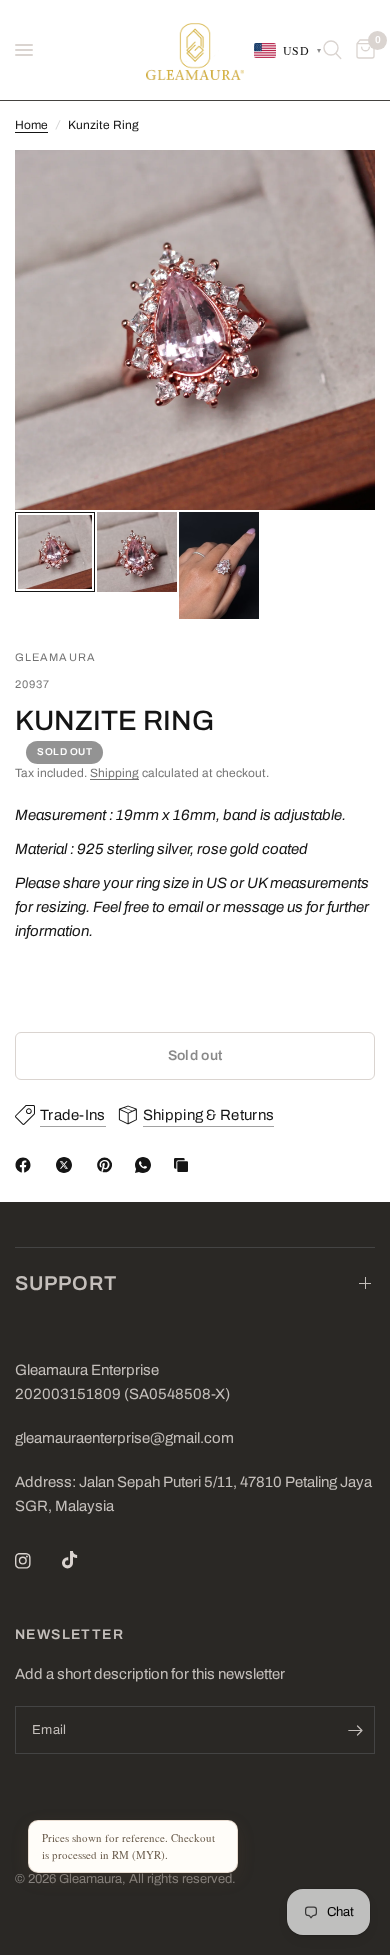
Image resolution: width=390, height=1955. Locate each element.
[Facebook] (27, 1165)
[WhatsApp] (147, 1165)
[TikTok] (84, 1560)
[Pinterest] (109, 1165)
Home (31, 125)
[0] (362, 50)
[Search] (332, 50)
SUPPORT (66, 1283)
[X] (68, 1165)
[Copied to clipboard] (185, 1165)
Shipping (114, 773)
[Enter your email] (355, 1730)
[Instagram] (37, 1561)
